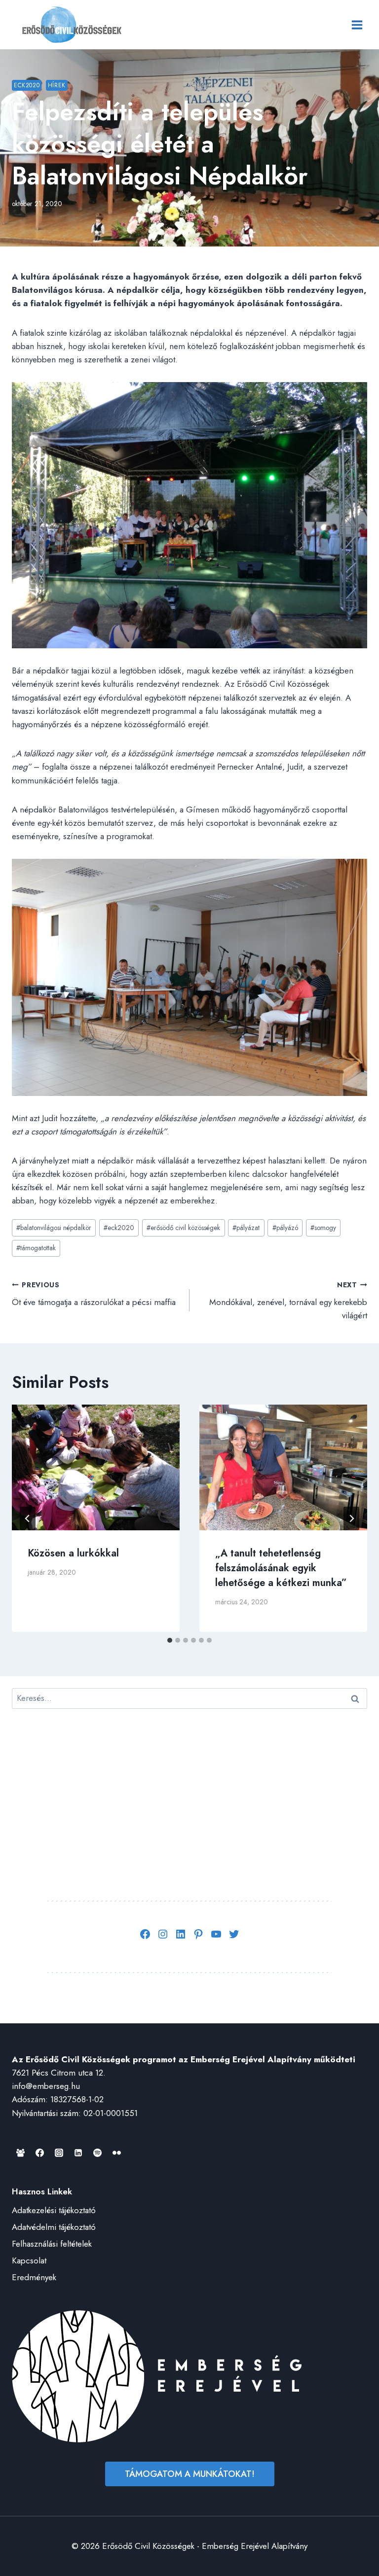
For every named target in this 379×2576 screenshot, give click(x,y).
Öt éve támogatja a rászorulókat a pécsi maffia (94, 1294)
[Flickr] (116, 2153)
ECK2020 (27, 85)
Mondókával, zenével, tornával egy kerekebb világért (288, 1301)
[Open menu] (357, 25)
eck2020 (119, 1228)
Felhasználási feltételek (52, 2244)
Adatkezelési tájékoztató (54, 2210)
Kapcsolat (29, 2260)
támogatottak (36, 1248)
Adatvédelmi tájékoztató (54, 2227)
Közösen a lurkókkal (73, 1553)
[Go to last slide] (28, 1518)
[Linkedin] (78, 2153)
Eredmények (34, 2277)
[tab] (170, 1640)
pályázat (246, 1228)
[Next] (351, 1518)
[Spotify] (97, 2153)
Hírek (57, 85)
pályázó (285, 1228)
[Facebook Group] (20, 2153)
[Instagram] (59, 2153)
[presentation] (96, 1467)
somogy (323, 1228)
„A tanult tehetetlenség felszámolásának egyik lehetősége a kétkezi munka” (281, 1568)
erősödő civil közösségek (183, 1228)
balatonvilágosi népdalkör (54, 1228)
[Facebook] (39, 2153)
